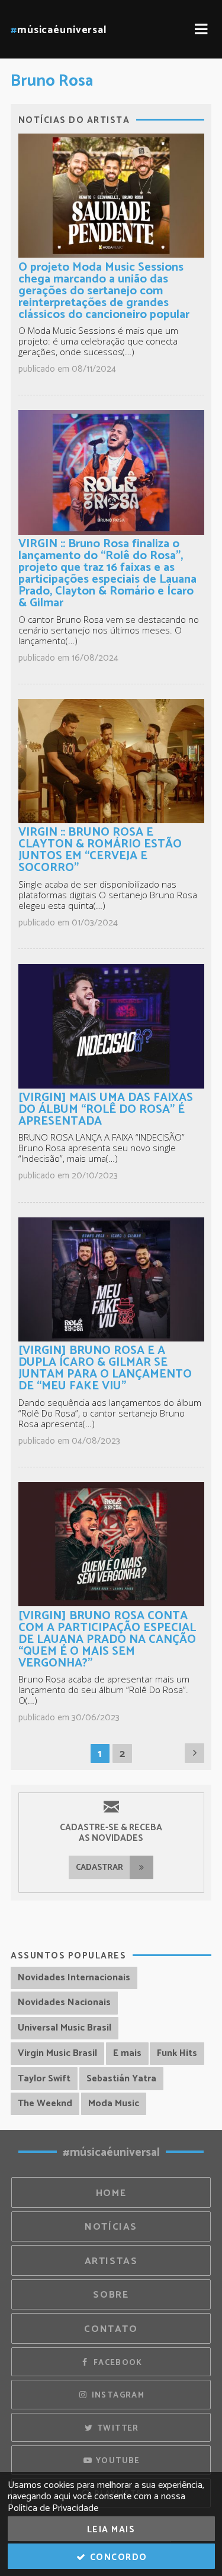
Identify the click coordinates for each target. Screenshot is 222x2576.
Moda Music (114, 2104)
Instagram (117, 2395)
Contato (111, 2329)
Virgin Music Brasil (57, 2053)
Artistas (111, 2261)
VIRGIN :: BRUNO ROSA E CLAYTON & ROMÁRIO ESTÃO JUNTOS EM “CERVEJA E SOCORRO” (100, 850)
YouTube (117, 2461)
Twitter (117, 2428)
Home (111, 2193)
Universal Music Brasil (65, 2028)
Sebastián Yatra (121, 2079)
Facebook (116, 2363)
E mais (127, 2053)
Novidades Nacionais (64, 2002)
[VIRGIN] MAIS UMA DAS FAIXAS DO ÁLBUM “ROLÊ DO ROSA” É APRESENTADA (106, 1110)
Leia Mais (111, 2530)
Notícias (111, 2227)
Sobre (111, 2295)
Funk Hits (177, 2053)
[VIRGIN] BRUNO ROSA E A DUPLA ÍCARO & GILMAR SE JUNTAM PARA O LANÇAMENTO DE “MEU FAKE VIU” (105, 1368)
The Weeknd (45, 2104)
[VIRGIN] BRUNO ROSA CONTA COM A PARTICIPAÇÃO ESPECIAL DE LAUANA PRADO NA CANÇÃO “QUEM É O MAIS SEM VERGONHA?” (107, 1640)
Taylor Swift (44, 2079)
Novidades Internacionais (74, 1978)
